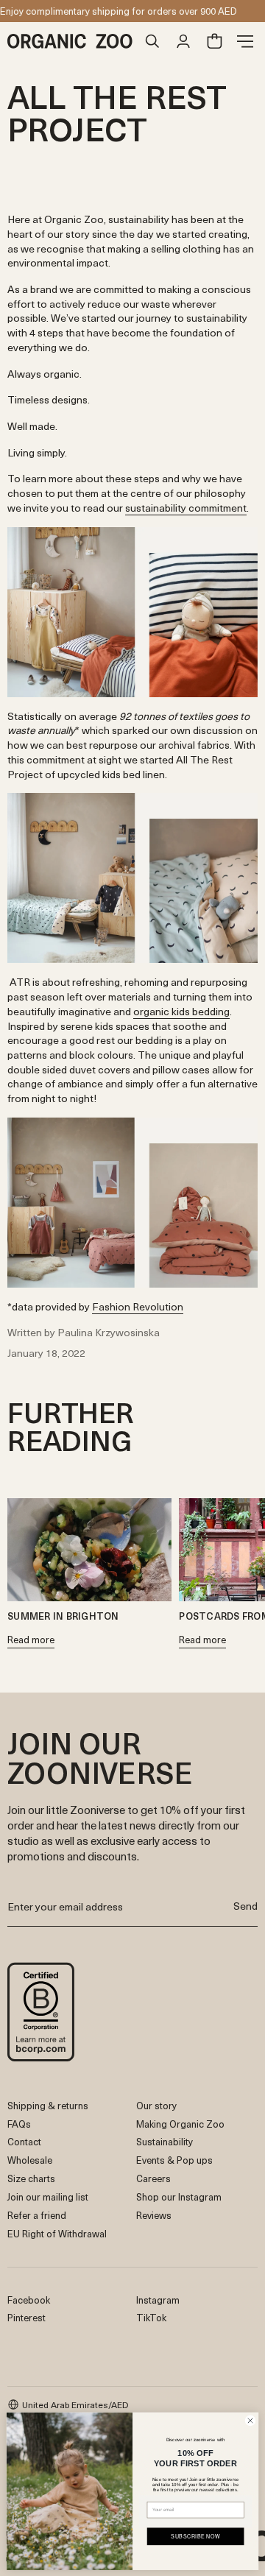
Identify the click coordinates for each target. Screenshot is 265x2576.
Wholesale (30, 2160)
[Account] (183, 41)
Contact (24, 2141)
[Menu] (245, 41)
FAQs (19, 2124)
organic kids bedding (181, 1011)
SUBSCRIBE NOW (195, 2536)
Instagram (158, 2300)
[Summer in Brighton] (89, 1550)
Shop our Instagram (179, 2196)
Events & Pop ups (174, 2160)
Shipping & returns (48, 2105)
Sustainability (165, 2141)
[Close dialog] (250, 2420)
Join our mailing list (48, 2196)
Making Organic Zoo (180, 2124)
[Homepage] (72, 41)
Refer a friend (37, 2215)
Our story (156, 2105)
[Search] (152, 41)
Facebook (29, 2300)
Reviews (154, 2215)
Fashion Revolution (138, 1306)
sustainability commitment (186, 508)
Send (245, 1906)
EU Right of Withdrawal (57, 2233)
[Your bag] (214, 41)
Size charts (31, 2178)
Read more (31, 1641)
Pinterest (26, 2317)
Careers (153, 2178)
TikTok (151, 2317)
